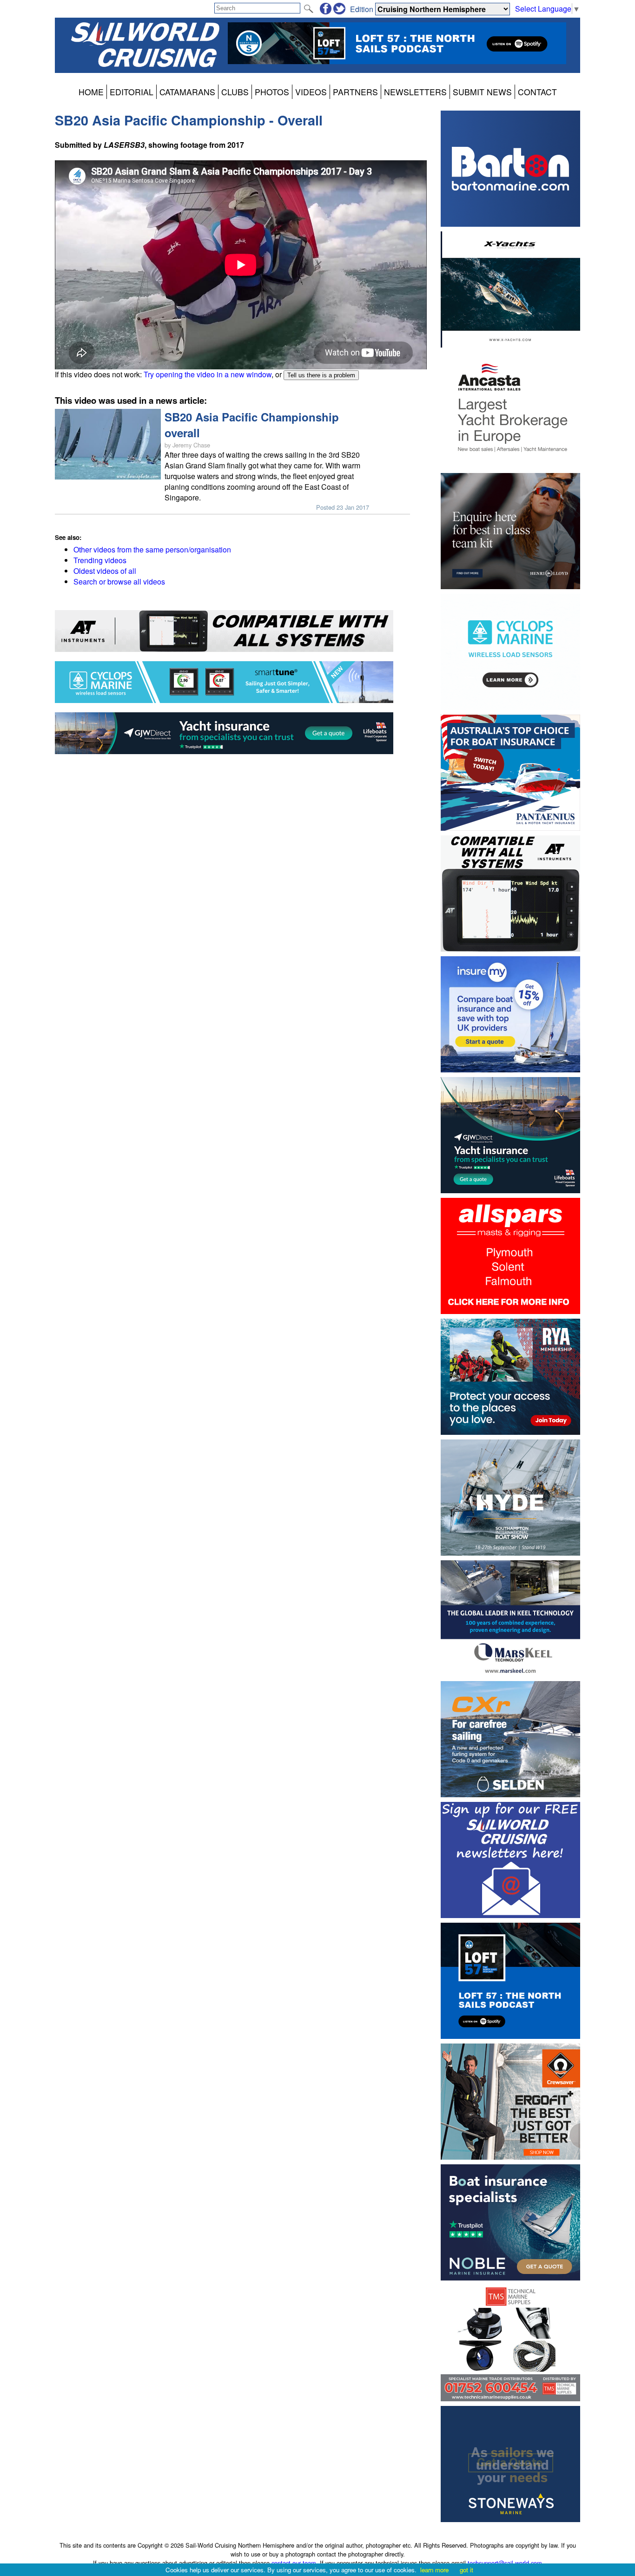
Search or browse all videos (119, 582)
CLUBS (235, 92)
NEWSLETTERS (415, 92)
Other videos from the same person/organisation (152, 549)
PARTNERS (355, 92)
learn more (434, 2570)
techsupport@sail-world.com (505, 2563)
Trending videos (100, 560)
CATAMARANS (187, 92)
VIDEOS (311, 92)
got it (466, 2570)
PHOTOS (272, 92)
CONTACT (537, 92)
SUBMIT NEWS (482, 92)
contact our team (294, 2563)
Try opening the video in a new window (208, 374)
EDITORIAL (132, 92)
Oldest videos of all (105, 571)
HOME (91, 92)
